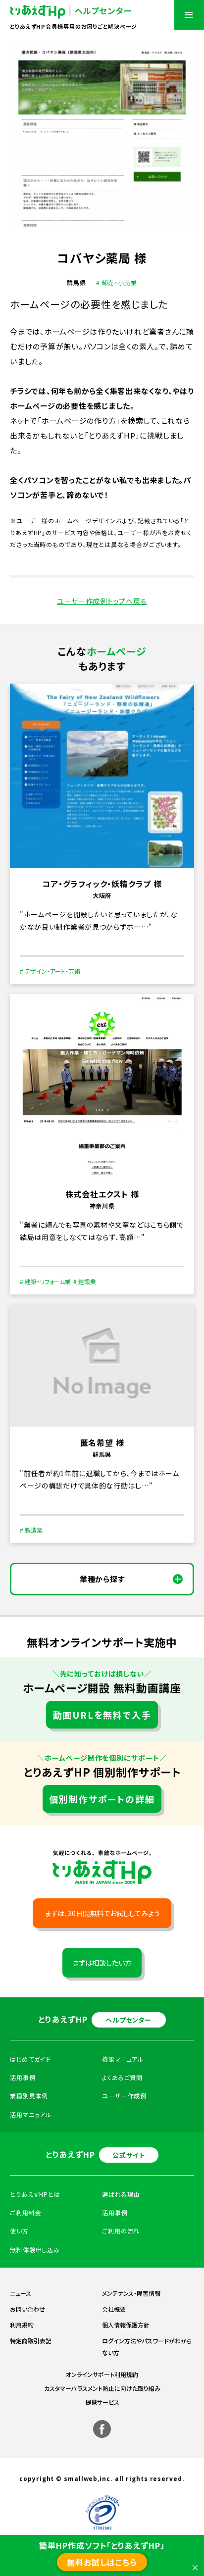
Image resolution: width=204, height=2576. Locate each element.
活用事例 (115, 2212)
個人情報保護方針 (126, 2325)
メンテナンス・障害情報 (131, 2293)
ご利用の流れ (121, 2231)
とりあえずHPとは (35, 2194)
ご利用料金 (26, 2212)
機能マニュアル (123, 2059)
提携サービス (102, 2402)
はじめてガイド (30, 2059)
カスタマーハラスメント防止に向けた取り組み (102, 2388)
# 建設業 (85, 1281)
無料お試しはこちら (102, 2562)
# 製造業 (31, 1530)
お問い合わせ (27, 2309)
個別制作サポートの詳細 (102, 1799)
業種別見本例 (29, 2096)
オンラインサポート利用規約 (102, 2374)
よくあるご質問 (122, 2077)
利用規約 (22, 2325)
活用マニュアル (31, 2114)
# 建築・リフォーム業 (45, 1281)
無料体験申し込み (35, 2250)
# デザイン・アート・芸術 (50, 971)
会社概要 (114, 2309)
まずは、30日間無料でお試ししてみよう (102, 1913)
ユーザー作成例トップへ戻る (102, 601)
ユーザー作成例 (124, 2096)
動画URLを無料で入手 (102, 1715)
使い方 (19, 2231)
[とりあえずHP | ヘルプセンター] (71, 12)
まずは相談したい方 (102, 1963)
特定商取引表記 (31, 2341)
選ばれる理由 (121, 2194)
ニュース (21, 2293)
